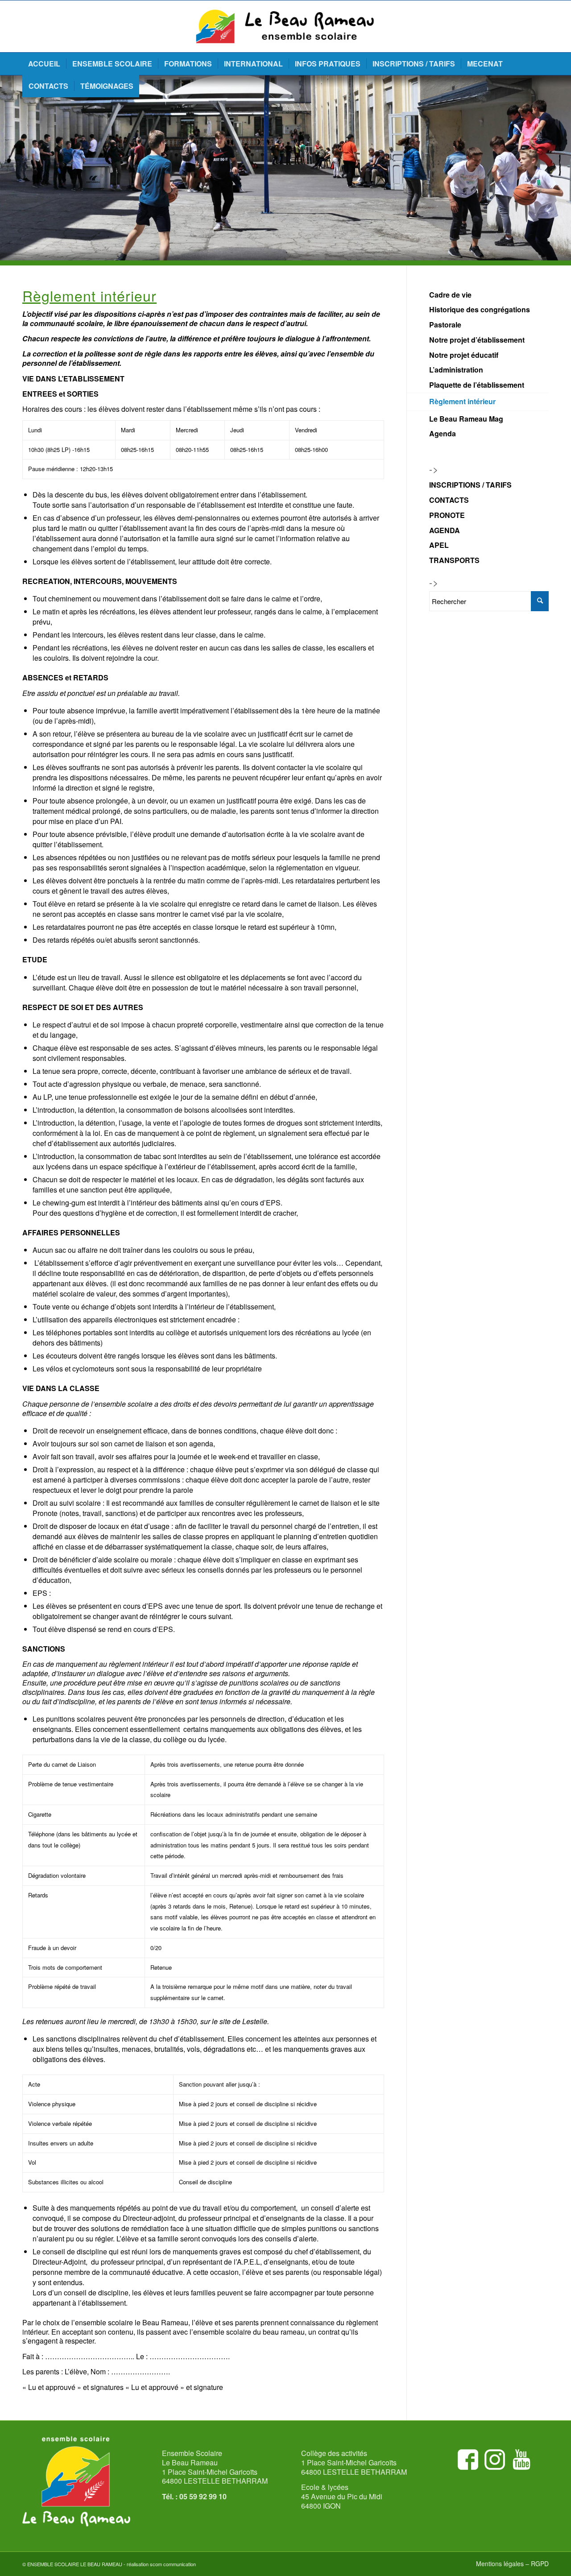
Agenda (443, 433)
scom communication (173, 2564)
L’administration (456, 370)
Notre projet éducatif (464, 355)
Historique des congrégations (480, 309)
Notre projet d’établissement (477, 340)
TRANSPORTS (454, 560)
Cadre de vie (450, 295)
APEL (439, 545)
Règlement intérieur (462, 401)
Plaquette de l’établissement (477, 385)
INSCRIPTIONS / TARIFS (470, 485)
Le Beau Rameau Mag (466, 419)
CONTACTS (449, 500)
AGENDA (445, 530)
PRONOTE (447, 515)
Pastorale (445, 325)
